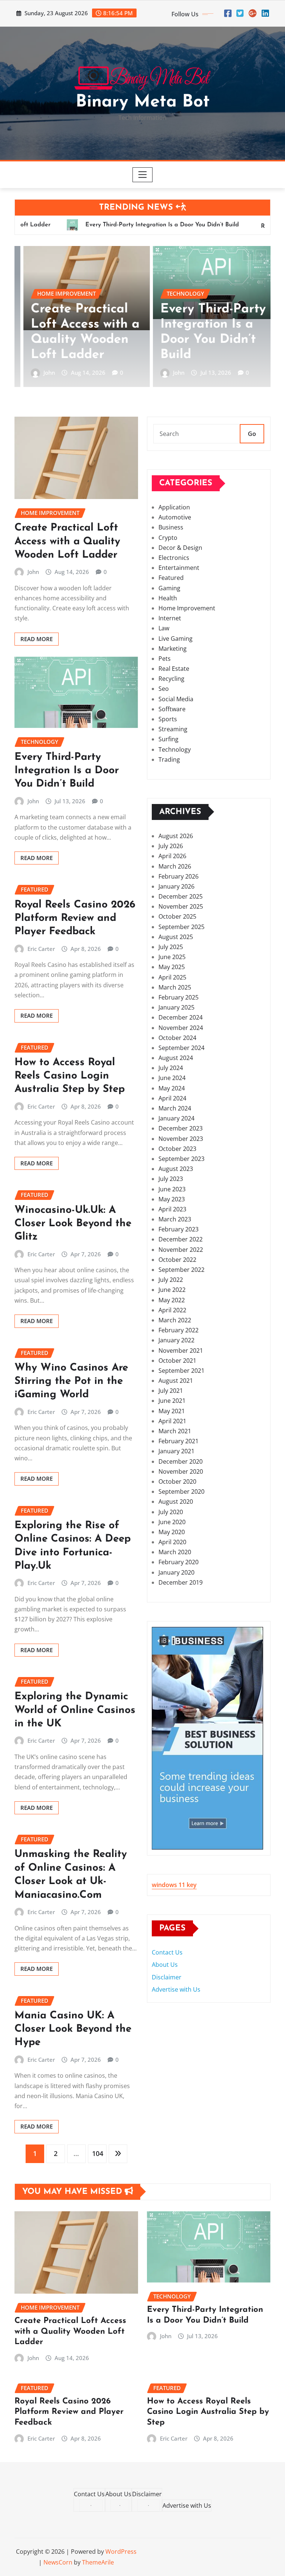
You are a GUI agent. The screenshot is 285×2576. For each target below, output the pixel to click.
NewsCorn (58, 2562)
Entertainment (179, 568)
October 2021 (177, 1361)
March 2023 (175, 1219)
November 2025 (181, 906)
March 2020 (175, 1552)
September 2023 (181, 1159)
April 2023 (172, 1209)
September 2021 (181, 1371)
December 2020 (181, 1461)
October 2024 (177, 1038)
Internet (170, 618)
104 (98, 2153)
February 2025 (178, 997)
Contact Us (167, 1952)
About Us (165, 1965)
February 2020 (178, 1562)
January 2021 (176, 1451)
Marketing (173, 649)
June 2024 (172, 1078)
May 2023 (172, 1199)
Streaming (173, 729)
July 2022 (171, 1280)
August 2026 (176, 836)
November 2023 (181, 1139)
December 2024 (181, 1017)
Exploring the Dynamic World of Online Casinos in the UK (75, 1710)
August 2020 (176, 1502)
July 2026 (171, 846)
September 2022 (181, 1270)
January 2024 (176, 1118)
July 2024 (171, 1068)
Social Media (176, 699)
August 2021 (176, 1381)
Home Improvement (187, 608)
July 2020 (171, 1512)
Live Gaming (176, 639)
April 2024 (172, 1098)
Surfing (168, 739)
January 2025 (176, 1007)
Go (252, 434)
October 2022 (177, 1260)
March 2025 (175, 987)
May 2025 (172, 967)
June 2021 (172, 1401)
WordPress (121, 2552)
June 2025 (172, 957)
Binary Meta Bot (143, 102)
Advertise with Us (176, 1989)
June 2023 (172, 1189)
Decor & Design (180, 548)
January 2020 (176, 1572)
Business (171, 527)
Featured (171, 578)
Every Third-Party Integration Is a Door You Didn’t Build (67, 771)
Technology (175, 749)
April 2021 (172, 1421)
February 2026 (178, 876)
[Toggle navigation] (143, 175)
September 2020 (181, 1492)
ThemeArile (98, 2562)
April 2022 (172, 1310)
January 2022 (176, 1340)
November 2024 (181, 1028)
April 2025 (172, 977)
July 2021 (171, 1391)
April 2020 (172, 1542)
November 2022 (181, 1250)
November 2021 (181, 1351)
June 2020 (172, 1522)
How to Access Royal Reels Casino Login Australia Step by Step (70, 1076)
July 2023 (171, 1179)
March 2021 (175, 1431)
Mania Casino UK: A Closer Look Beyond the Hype (73, 2029)
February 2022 (178, 1330)
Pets (165, 659)
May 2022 (172, 1300)
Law (164, 628)
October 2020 (177, 1481)
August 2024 (176, 1058)
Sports (168, 719)
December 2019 (181, 1582)
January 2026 (176, 886)
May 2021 (172, 1411)
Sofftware (172, 709)
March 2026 (175, 866)
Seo (164, 689)
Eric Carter (178, 373)
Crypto (168, 538)
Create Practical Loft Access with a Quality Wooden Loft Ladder (67, 542)
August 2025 (176, 937)
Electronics (174, 558)
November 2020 (181, 1471)
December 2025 (181, 896)
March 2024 (175, 1108)
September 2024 (181, 1048)
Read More (37, 639)
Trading (169, 759)
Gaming (169, 588)
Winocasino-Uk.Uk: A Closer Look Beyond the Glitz (73, 1224)
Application (174, 507)
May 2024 (172, 1088)
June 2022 (172, 1290)
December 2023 (181, 1128)
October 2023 (177, 1149)
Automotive (175, 517)
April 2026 (172, 856)
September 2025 (181, 927)
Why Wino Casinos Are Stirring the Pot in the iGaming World (71, 1381)
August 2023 (176, 1169)
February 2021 (178, 1441)
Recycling (171, 679)
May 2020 (172, 1532)
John (41, 373)
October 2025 (177, 916)
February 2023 (178, 1229)
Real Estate (174, 669)
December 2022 (181, 1239)
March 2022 (175, 1320)
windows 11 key (174, 1885)
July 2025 (171, 947)
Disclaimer (167, 1977)
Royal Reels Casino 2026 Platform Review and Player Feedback (200, 325)
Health (168, 598)
